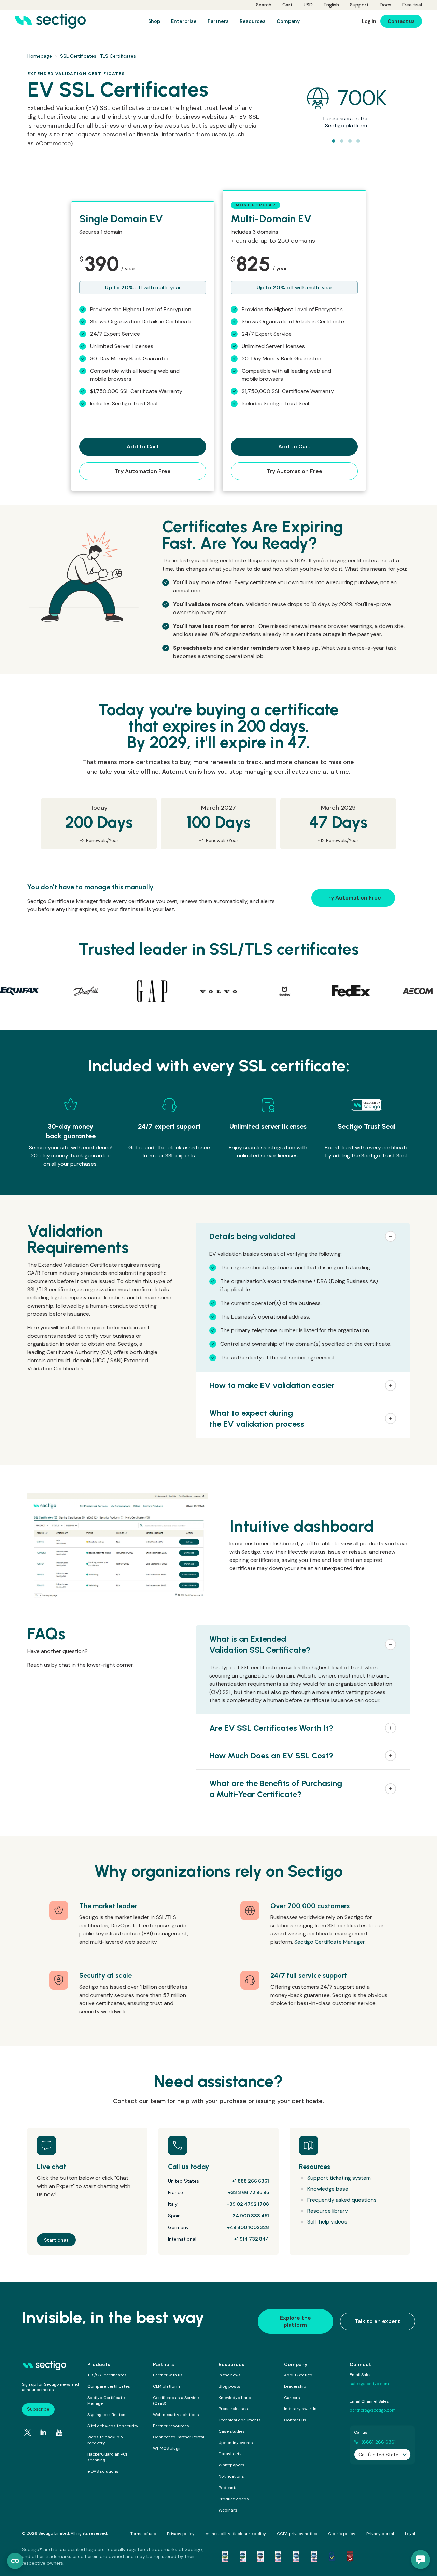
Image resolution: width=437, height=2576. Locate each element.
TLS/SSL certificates (107, 2375)
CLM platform (166, 2386)
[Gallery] (218, 991)
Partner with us (168, 2375)
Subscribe (38, 2409)
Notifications (231, 2476)
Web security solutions (176, 2415)
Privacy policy (181, 2534)
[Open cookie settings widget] (15, 2561)
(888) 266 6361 (379, 2442)
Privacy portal (380, 2534)
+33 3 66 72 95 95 (249, 2192)
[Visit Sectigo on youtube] (59, 2433)
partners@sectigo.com (373, 2410)
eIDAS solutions (103, 2471)
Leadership (295, 2386)
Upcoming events (236, 2443)
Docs (385, 5)
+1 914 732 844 (252, 2239)
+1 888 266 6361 (251, 2181)
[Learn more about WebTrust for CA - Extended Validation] (260, 2556)
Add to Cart (143, 447)
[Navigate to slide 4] (358, 141)
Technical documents (240, 2420)
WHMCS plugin (167, 2448)
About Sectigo (298, 2375)
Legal (410, 2534)
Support (359, 5)
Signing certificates (106, 2415)
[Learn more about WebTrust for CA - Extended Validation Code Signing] (278, 2556)
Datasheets (230, 2454)
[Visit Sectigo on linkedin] (43, 2432)
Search (264, 5)
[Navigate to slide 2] (342, 141)
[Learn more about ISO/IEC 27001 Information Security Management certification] (350, 2556)
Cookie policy (342, 2534)
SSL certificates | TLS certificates (98, 56)
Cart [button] (287, 5)
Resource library (328, 2211)
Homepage (40, 56)
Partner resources (171, 2426)
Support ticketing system (339, 2178)
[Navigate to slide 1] (334, 141)
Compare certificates (109, 2386)
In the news (230, 2375)
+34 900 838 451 (249, 2216)
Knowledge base (328, 2189)
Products (99, 2364)
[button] (303, 1236)
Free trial (412, 5)
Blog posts (229, 2386)
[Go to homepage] (50, 21)
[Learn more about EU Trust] (332, 2556)
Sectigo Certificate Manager (329, 1942)
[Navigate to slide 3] (350, 141)
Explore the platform (295, 2321)
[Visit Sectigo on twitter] (28, 2432)
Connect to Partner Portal (179, 2437)
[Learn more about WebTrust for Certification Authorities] (243, 2556)
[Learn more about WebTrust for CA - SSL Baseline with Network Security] (296, 2556)
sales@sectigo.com (369, 2384)
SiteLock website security (113, 2426)
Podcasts (228, 2488)
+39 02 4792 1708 (248, 2204)
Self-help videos (327, 2222)
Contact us (295, 2420)
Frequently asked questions (342, 2200)
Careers (292, 2398)
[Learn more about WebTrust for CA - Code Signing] (314, 2556)
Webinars (228, 2510)
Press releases (233, 2409)
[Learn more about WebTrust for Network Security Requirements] (225, 2556)
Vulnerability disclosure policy (236, 2534)
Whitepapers (231, 2465)
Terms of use (143, 2534)
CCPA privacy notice (297, 2534)
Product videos (234, 2499)
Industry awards (300, 2409)
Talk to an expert (377, 2321)
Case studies (232, 2431)
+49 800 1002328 (248, 2227)
